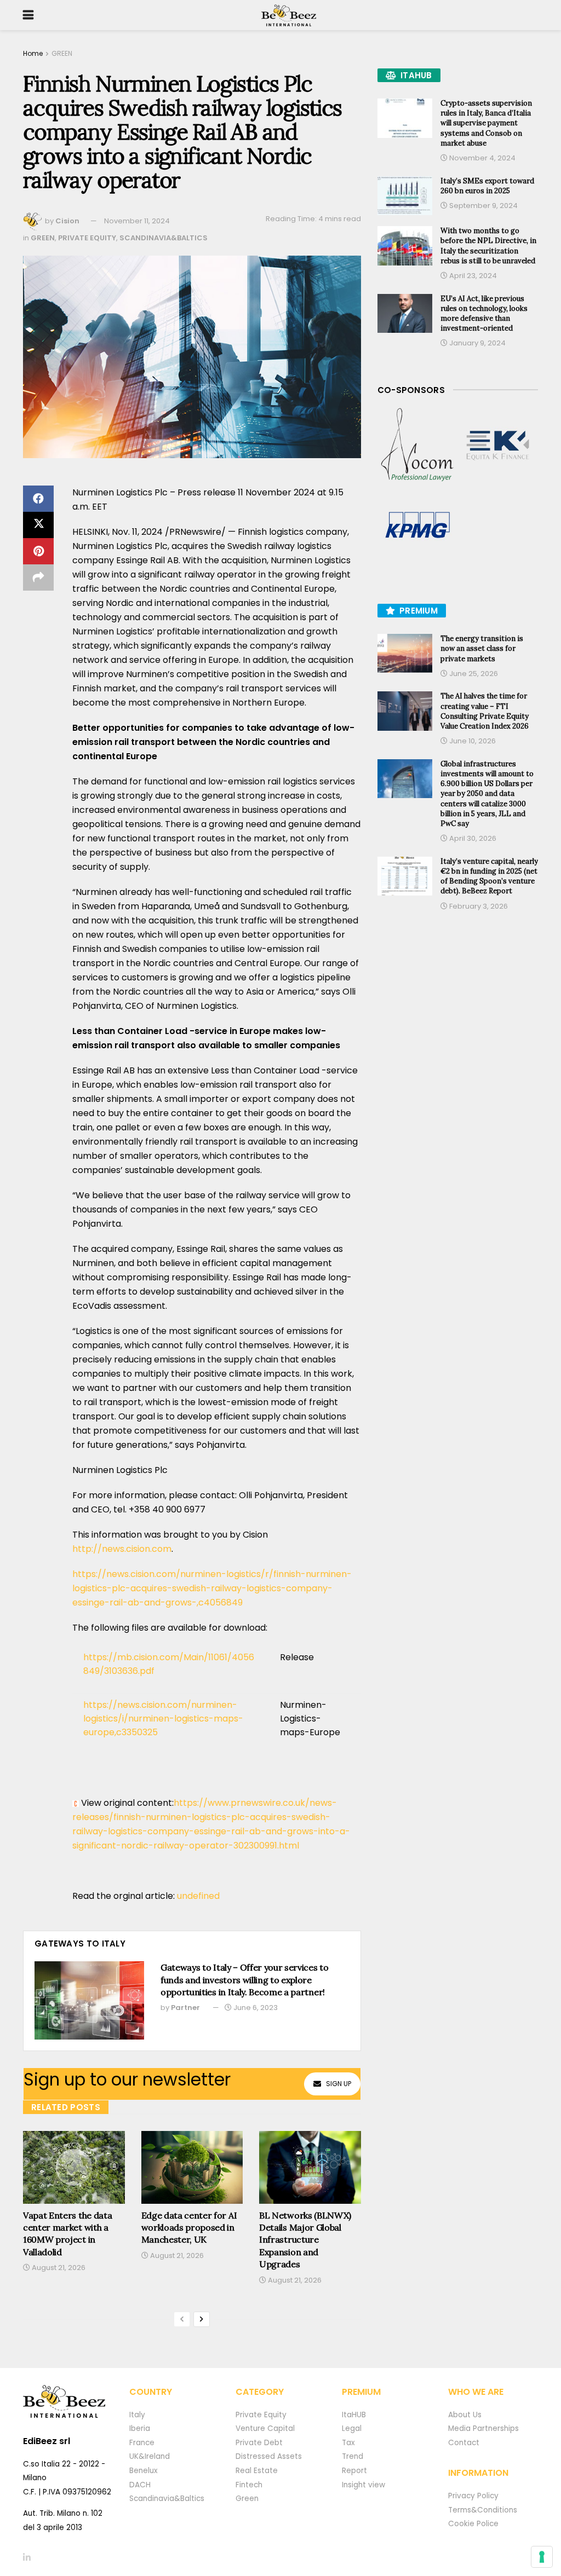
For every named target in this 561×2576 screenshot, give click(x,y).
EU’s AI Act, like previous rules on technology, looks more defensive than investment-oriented (484, 314)
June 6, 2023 (255, 2008)
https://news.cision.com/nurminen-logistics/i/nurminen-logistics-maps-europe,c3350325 (163, 1719)
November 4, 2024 (482, 158)
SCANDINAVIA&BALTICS (164, 238)
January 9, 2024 (477, 343)
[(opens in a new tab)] (418, 445)
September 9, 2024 (483, 206)
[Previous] (182, 2319)
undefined (198, 1896)
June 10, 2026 (472, 741)
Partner (185, 2008)
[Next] (202, 2319)
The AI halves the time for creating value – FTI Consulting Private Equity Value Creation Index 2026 (485, 711)
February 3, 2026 (478, 906)
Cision (67, 221)
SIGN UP (339, 2084)
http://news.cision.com (122, 1549)
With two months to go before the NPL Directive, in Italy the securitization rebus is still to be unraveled (488, 246)
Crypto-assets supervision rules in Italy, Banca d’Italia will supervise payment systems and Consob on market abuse (486, 123)
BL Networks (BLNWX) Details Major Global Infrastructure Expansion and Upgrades (305, 2240)
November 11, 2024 (137, 221)
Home (33, 53)
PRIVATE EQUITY (87, 238)
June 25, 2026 (473, 674)
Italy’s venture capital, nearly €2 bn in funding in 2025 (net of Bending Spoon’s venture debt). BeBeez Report (489, 876)
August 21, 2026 (58, 2268)
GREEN (62, 53)
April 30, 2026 (472, 838)
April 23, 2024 (472, 276)
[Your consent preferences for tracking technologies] (542, 2557)
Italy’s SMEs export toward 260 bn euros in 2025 (487, 186)
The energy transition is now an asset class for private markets (482, 648)
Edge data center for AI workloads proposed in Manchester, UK (189, 2228)
